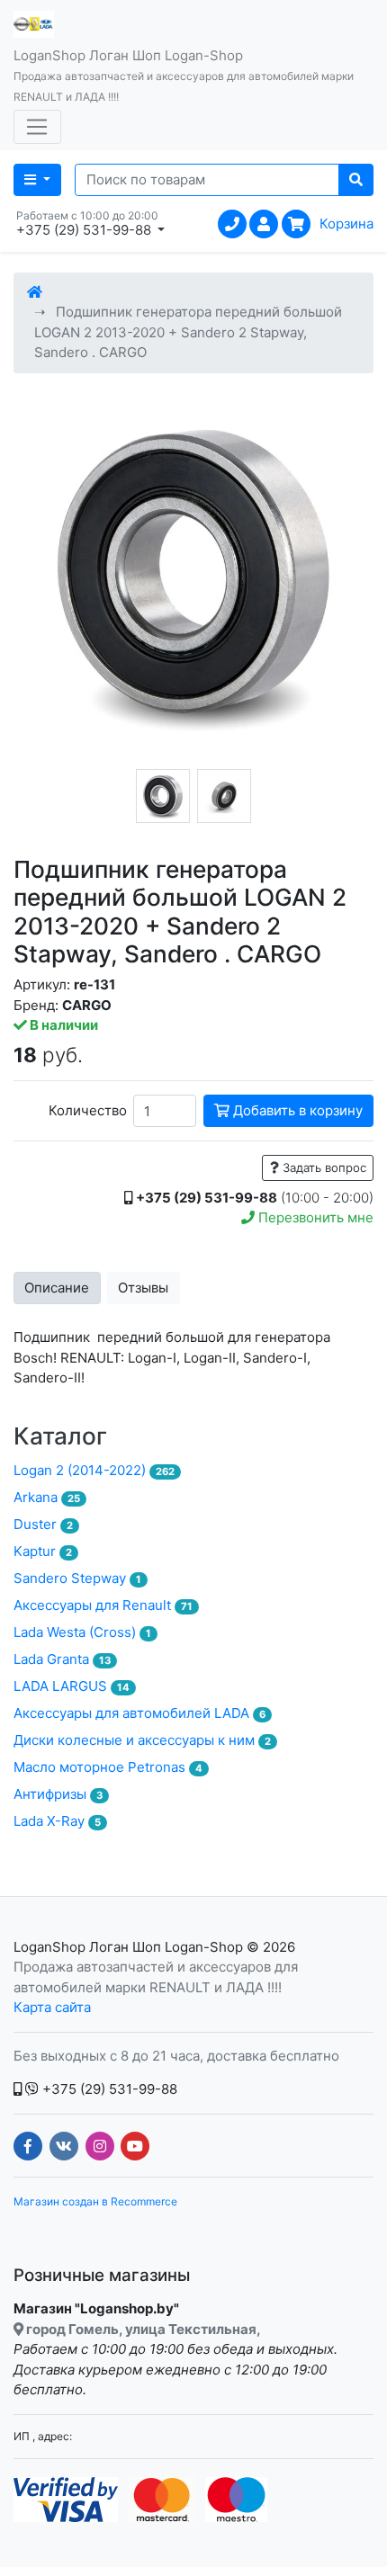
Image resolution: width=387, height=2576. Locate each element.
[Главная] (35, 292)
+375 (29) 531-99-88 (108, 2089)
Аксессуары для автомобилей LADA (139, 1713)
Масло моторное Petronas (108, 1767)
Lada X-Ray (57, 1821)
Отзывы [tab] (143, 1288)
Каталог (60, 1436)
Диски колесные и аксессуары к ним (142, 1740)
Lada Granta (62, 1659)
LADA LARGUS (72, 1686)
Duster (43, 1524)
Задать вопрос (323, 1167)
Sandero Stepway (77, 1578)
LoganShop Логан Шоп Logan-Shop (128, 1947)
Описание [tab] (57, 1288)
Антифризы (58, 1794)
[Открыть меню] (37, 127)
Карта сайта (52, 2007)
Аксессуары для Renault (103, 1605)
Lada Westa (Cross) (82, 1632)
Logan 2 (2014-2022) (94, 1470)
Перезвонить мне (314, 1217)
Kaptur (43, 1551)
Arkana (47, 1497)
